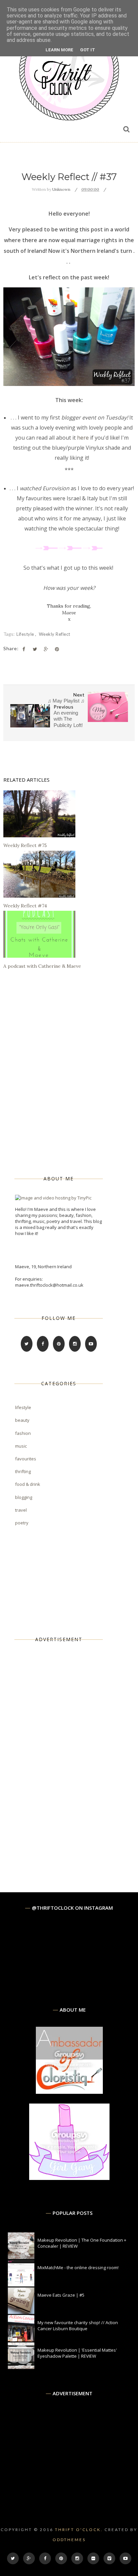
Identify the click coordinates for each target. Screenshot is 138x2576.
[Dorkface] (69, 2178)
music (21, 1446)
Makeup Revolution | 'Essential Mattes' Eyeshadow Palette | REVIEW (77, 2353)
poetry (22, 1523)
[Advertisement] (65, 1756)
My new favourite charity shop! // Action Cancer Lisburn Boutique (78, 2326)
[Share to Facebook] (24, 649)
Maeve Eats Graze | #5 (61, 2295)
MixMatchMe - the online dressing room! (78, 2267)
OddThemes (69, 2540)
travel (21, 1510)
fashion (23, 1433)
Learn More (59, 50)
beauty (22, 1420)
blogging (24, 1497)
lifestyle (26, 634)
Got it (88, 50)
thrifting (23, 1471)
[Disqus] (69, 1072)
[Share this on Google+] (46, 649)
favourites (26, 1459)
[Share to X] (35, 649)
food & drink (28, 1484)
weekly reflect (55, 634)
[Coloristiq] (69, 2092)
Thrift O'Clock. (79, 2530)
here (83, 438)
